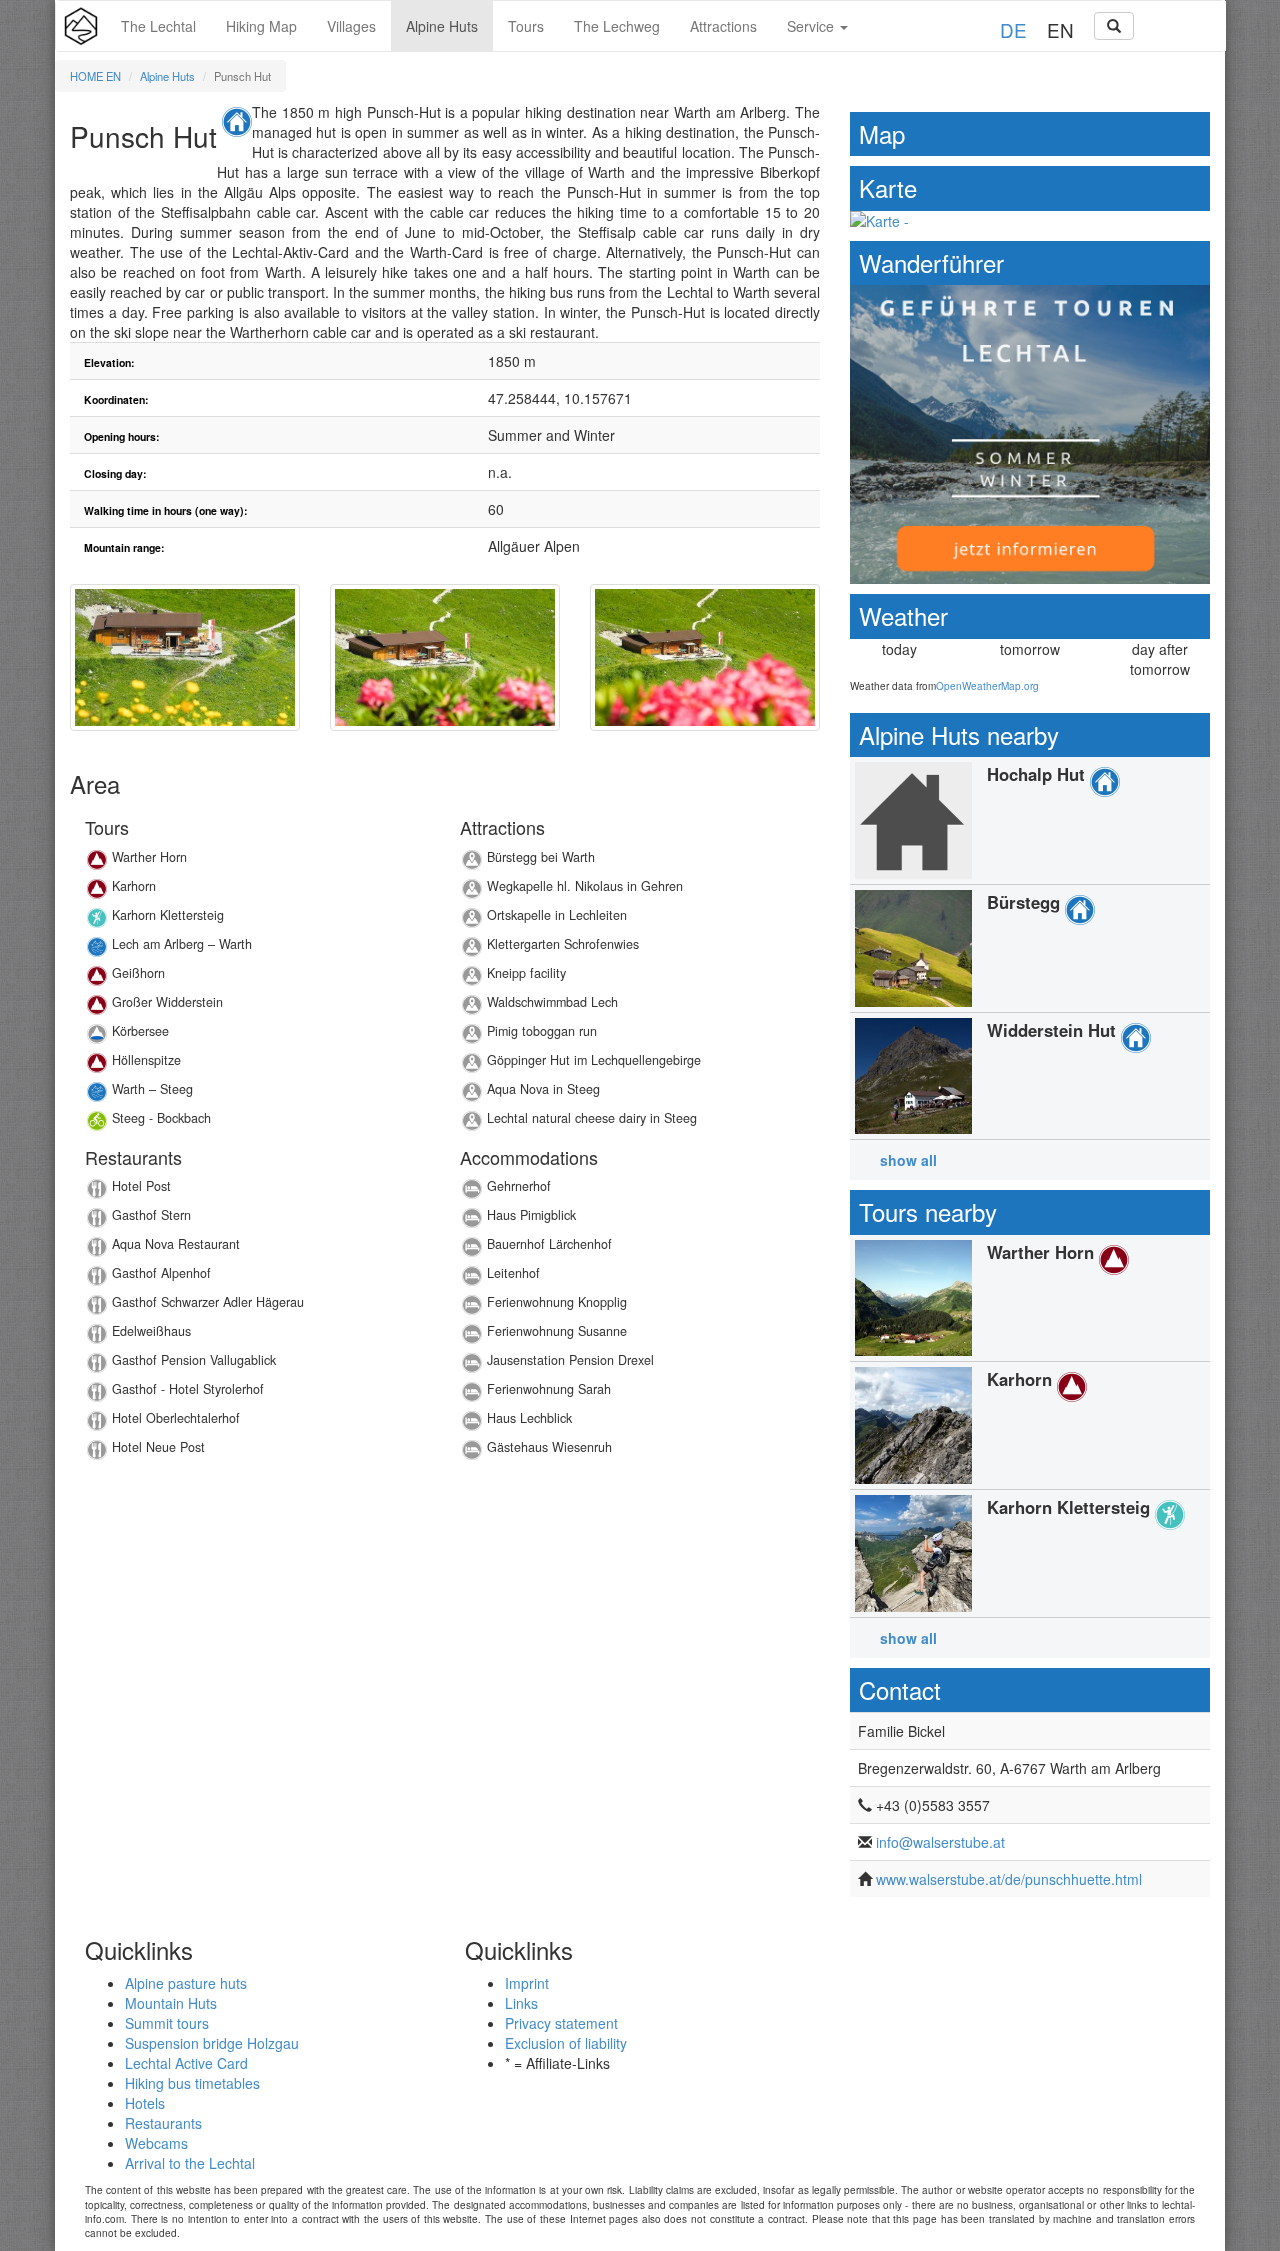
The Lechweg (617, 26)
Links (521, 2003)
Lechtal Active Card (186, 2063)
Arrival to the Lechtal (190, 2163)
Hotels (145, 2103)
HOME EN (95, 76)
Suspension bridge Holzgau (212, 2043)
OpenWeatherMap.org (987, 686)
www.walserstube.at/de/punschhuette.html (1009, 1879)
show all (908, 1160)
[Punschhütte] (185, 657)
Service (812, 26)
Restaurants (163, 2123)
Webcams (156, 2143)
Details (257, 862)
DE (1013, 29)
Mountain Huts (171, 2003)
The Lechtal (158, 26)
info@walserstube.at (940, 1842)
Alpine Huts (442, 26)
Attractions (723, 26)
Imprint (527, 1983)
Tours (526, 26)
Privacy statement (561, 2023)
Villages (351, 26)
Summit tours (167, 2023)
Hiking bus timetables (192, 2083)
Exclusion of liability (566, 2043)
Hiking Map (261, 26)
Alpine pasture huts (186, 1983)
